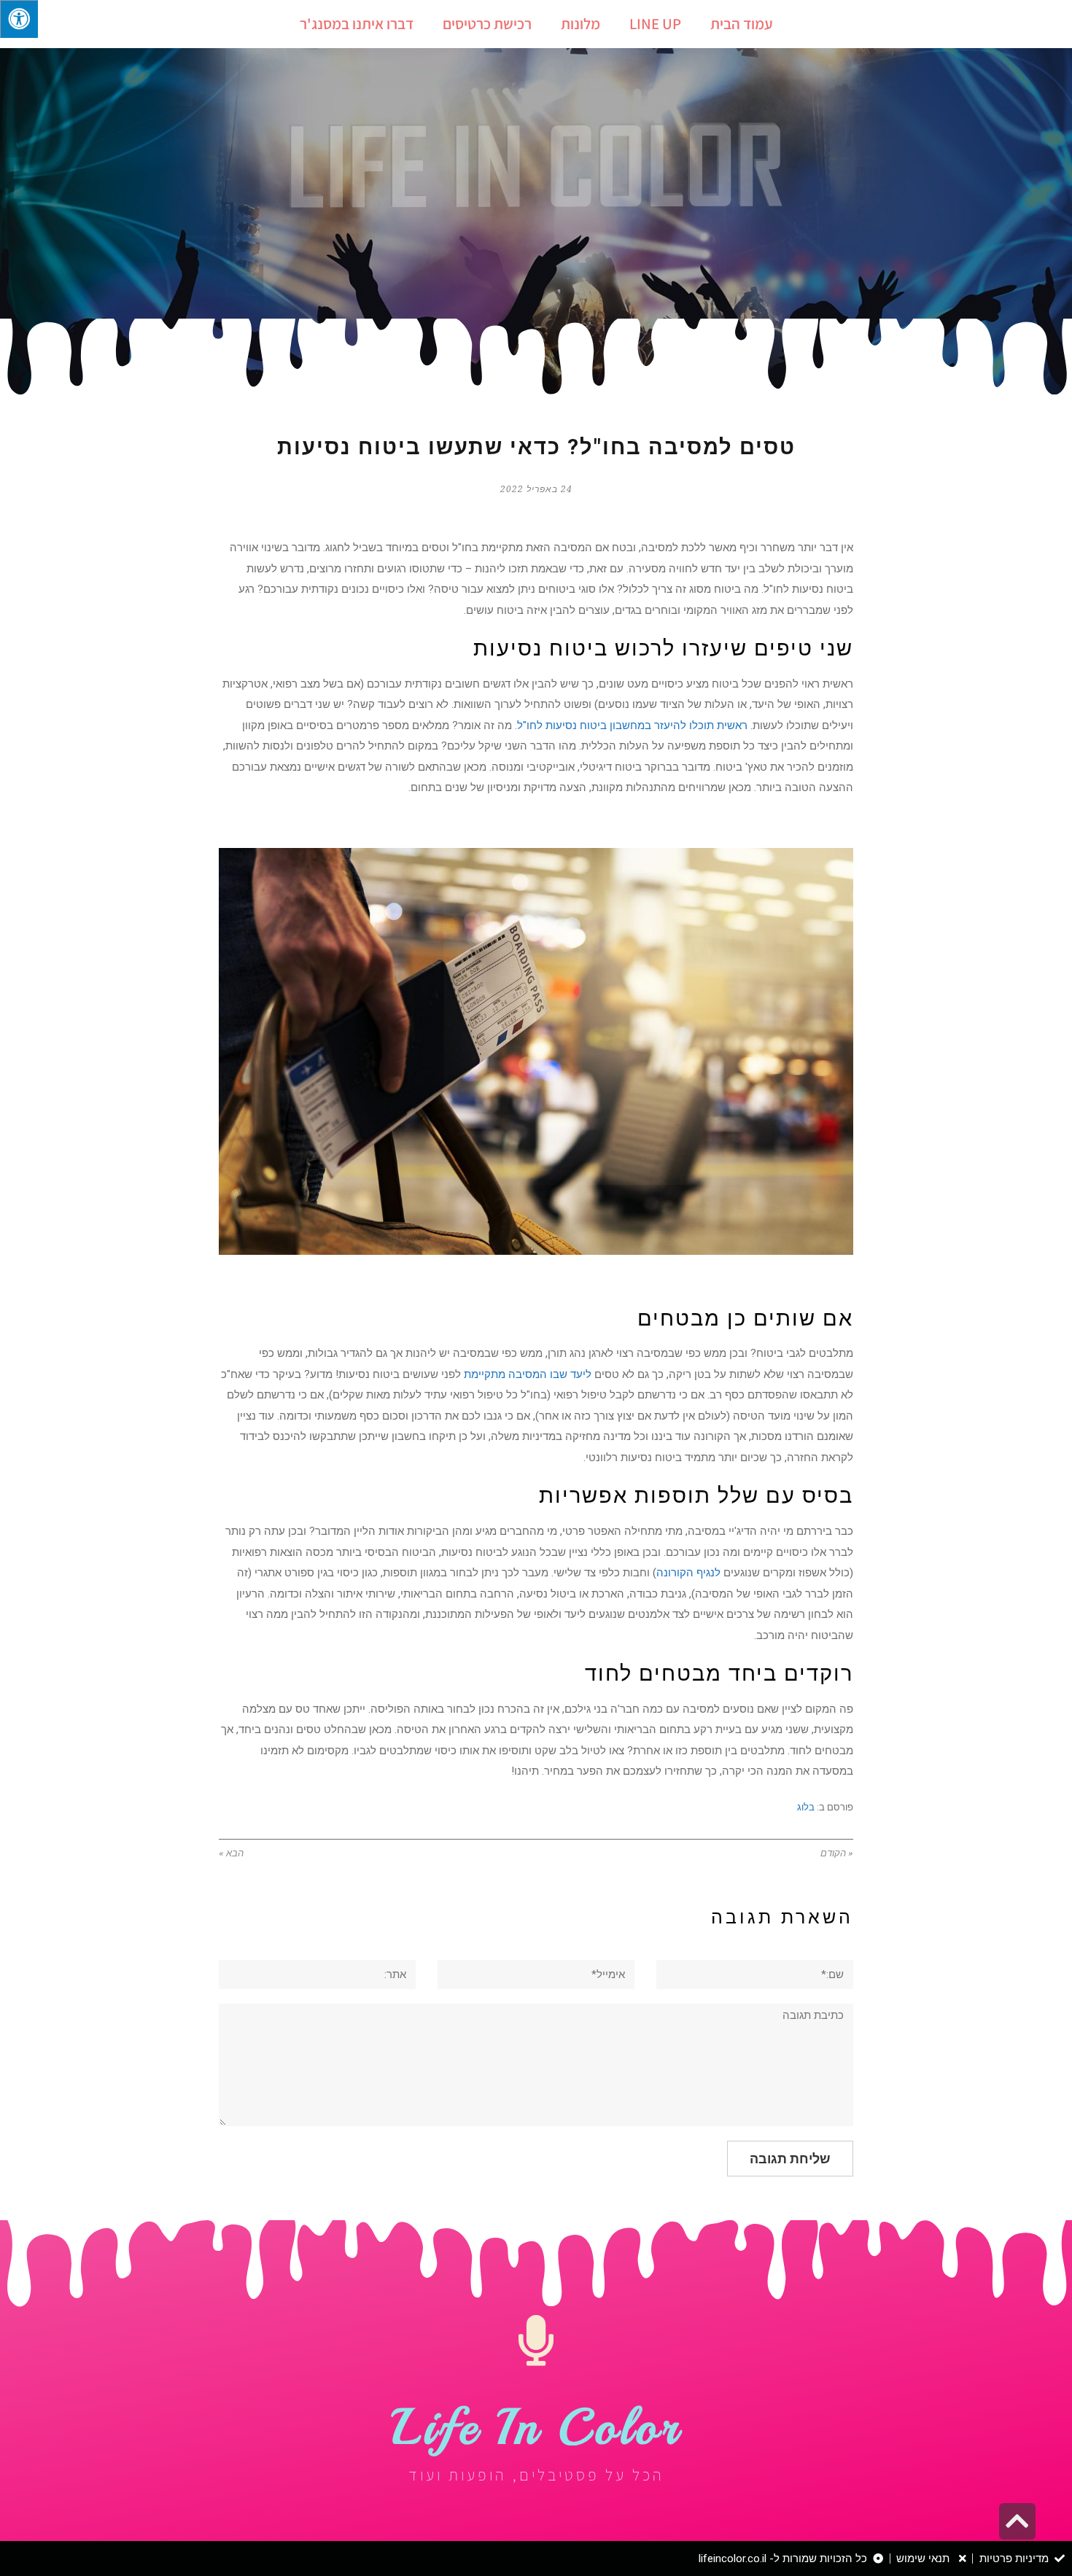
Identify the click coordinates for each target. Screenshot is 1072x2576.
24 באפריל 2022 (536, 489)
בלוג (806, 1807)
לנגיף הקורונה (688, 1573)
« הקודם (837, 1853)
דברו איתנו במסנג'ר (357, 24)
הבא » (231, 1853)
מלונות (580, 24)
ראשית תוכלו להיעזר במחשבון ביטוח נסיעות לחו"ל (632, 725)
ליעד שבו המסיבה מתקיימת (528, 1374)
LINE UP (655, 24)
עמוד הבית (742, 24)
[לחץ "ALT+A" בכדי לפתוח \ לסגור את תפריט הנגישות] (19, 19)
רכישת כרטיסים (487, 24)
